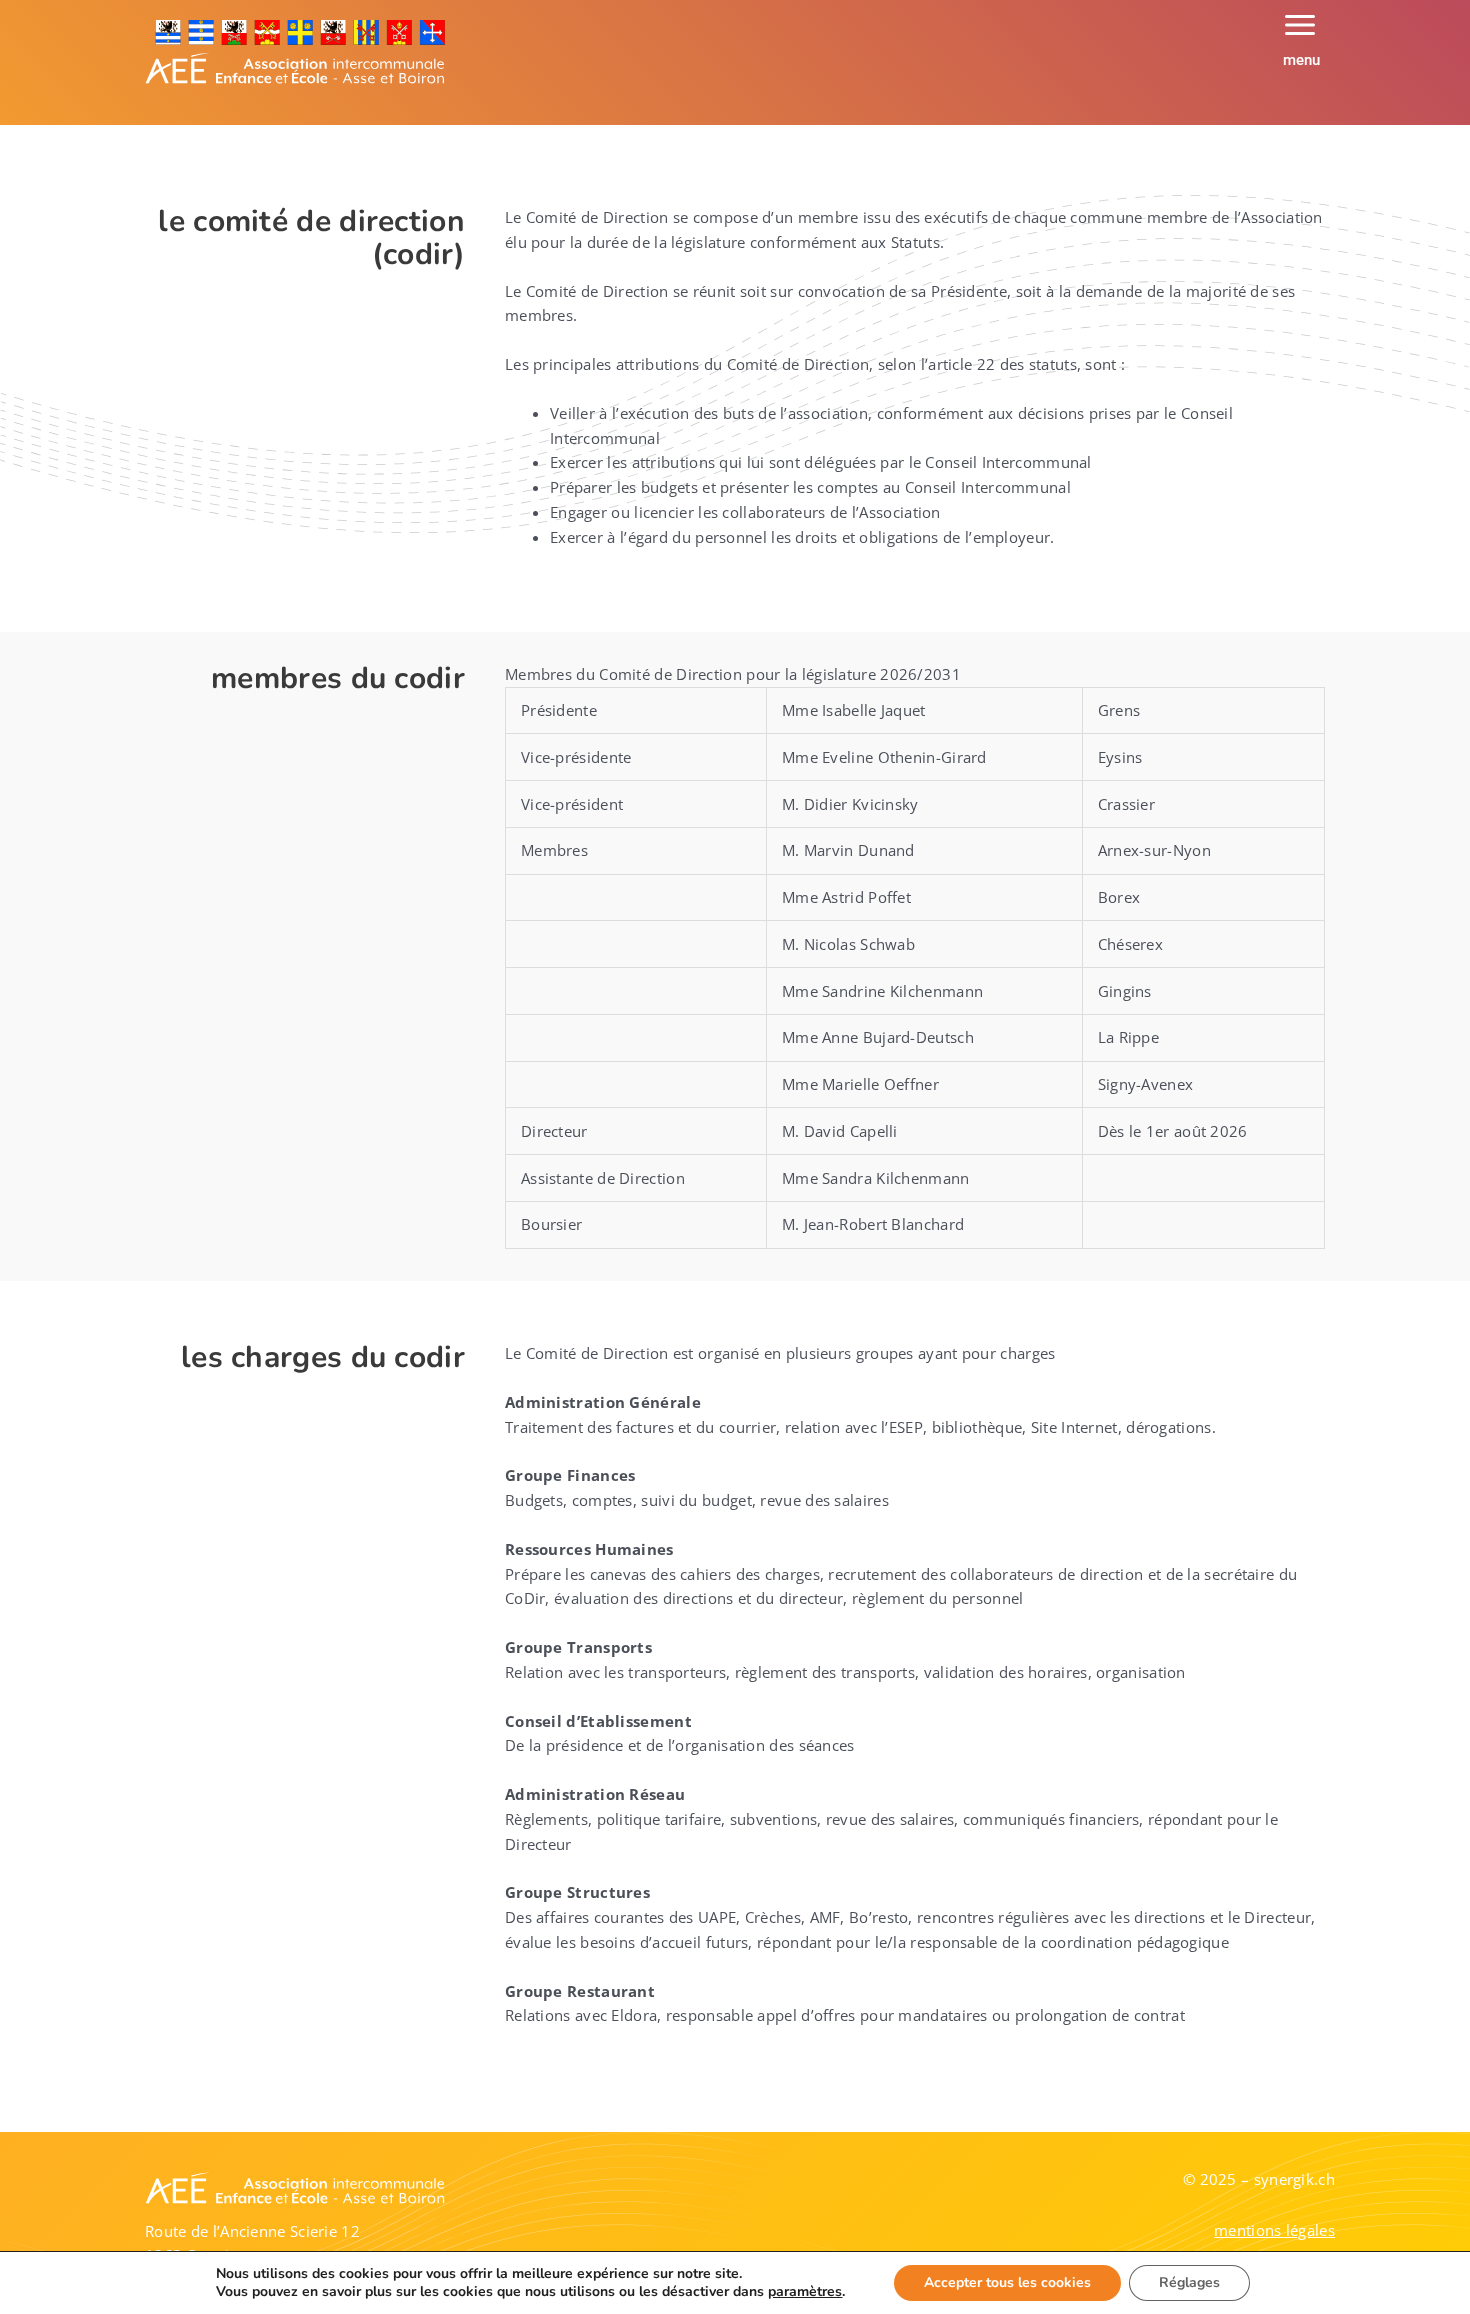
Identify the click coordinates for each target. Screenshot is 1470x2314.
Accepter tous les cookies (1007, 2282)
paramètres (805, 2292)
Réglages (1189, 2282)
